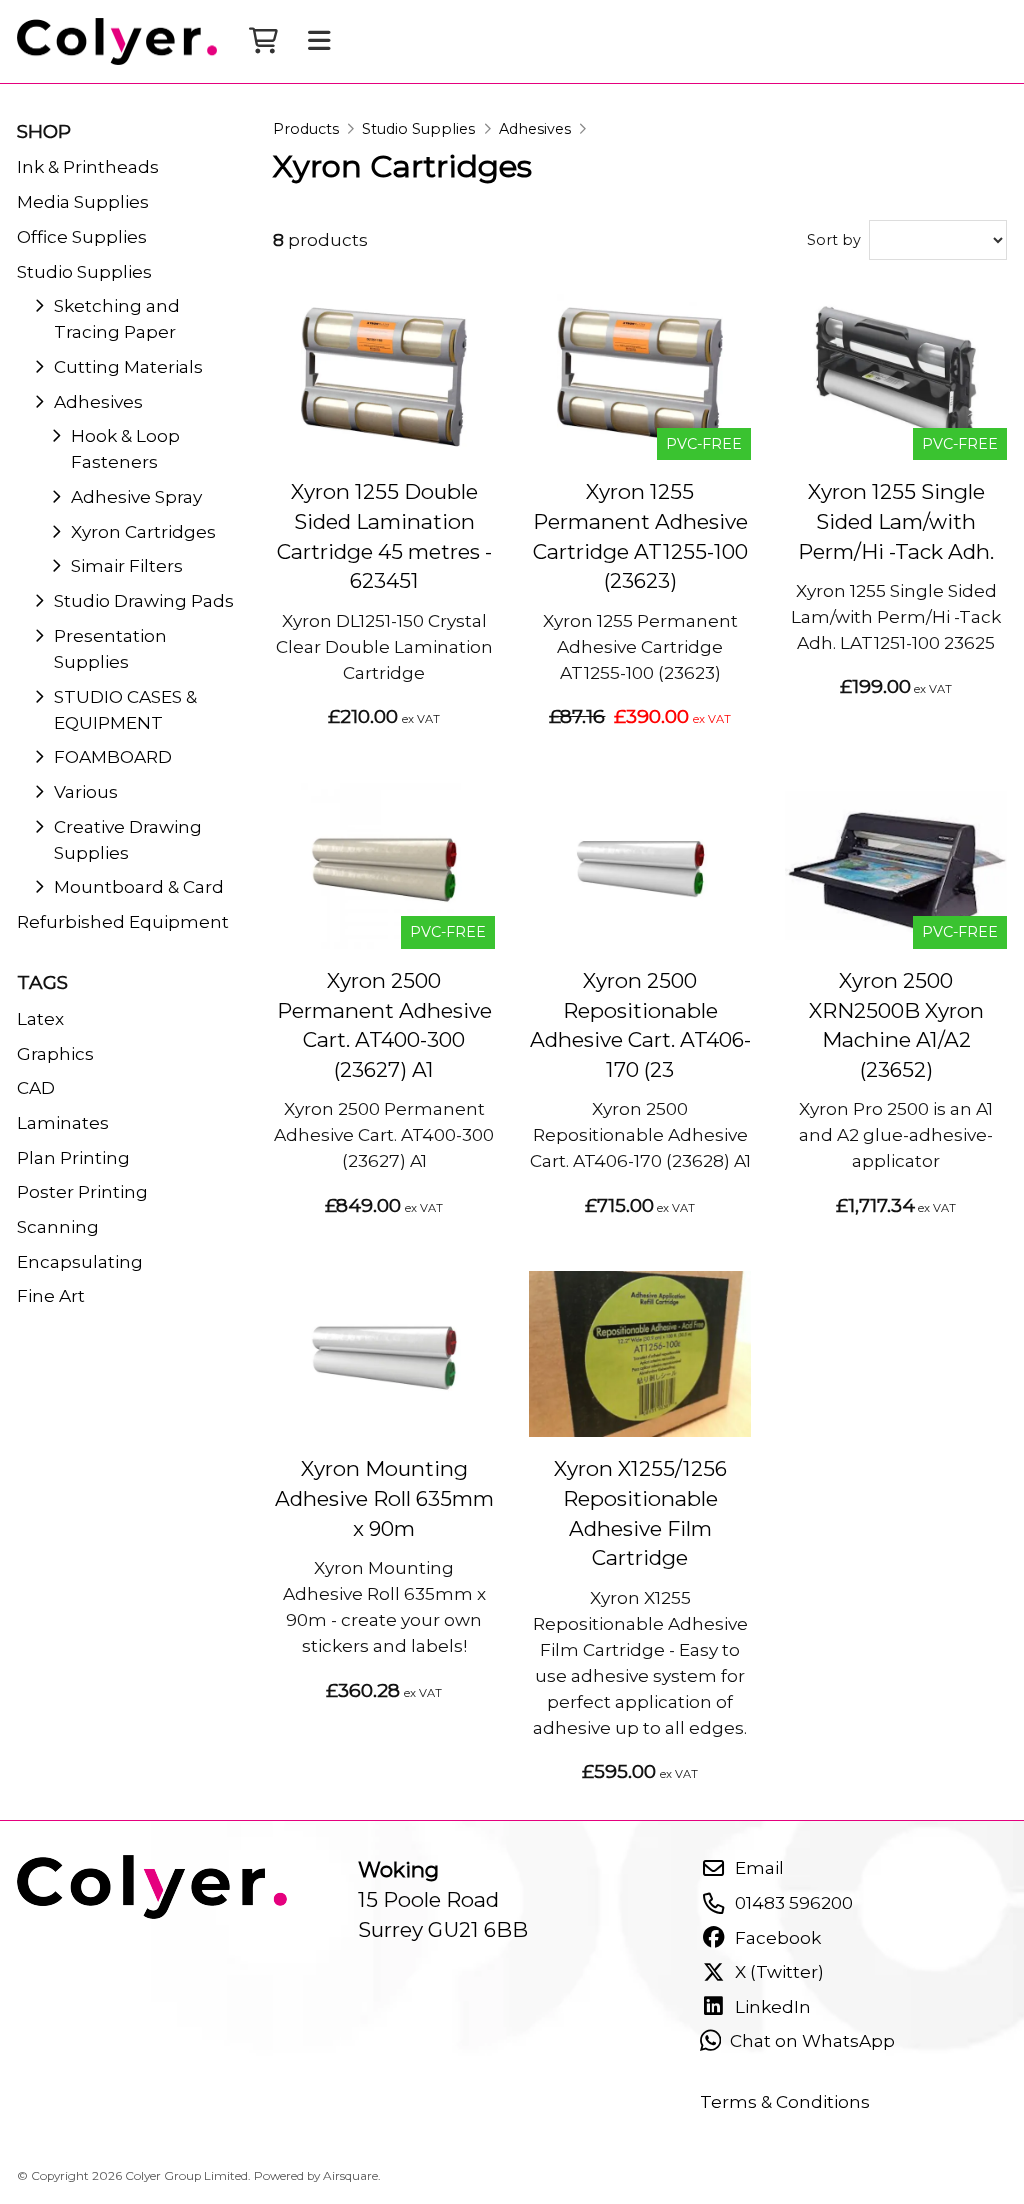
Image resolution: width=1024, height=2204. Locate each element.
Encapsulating (80, 1261)
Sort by (834, 240)
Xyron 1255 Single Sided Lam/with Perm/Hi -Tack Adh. (896, 521)
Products (306, 129)
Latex (40, 1018)
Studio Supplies (418, 129)
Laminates (63, 1122)
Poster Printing (82, 1191)
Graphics (55, 1053)
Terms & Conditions (785, 2101)
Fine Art (51, 1295)
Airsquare (350, 2175)
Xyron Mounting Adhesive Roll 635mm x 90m (384, 1498)
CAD (36, 1087)
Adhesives (535, 129)
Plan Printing (73, 1157)
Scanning (58, 1226)
